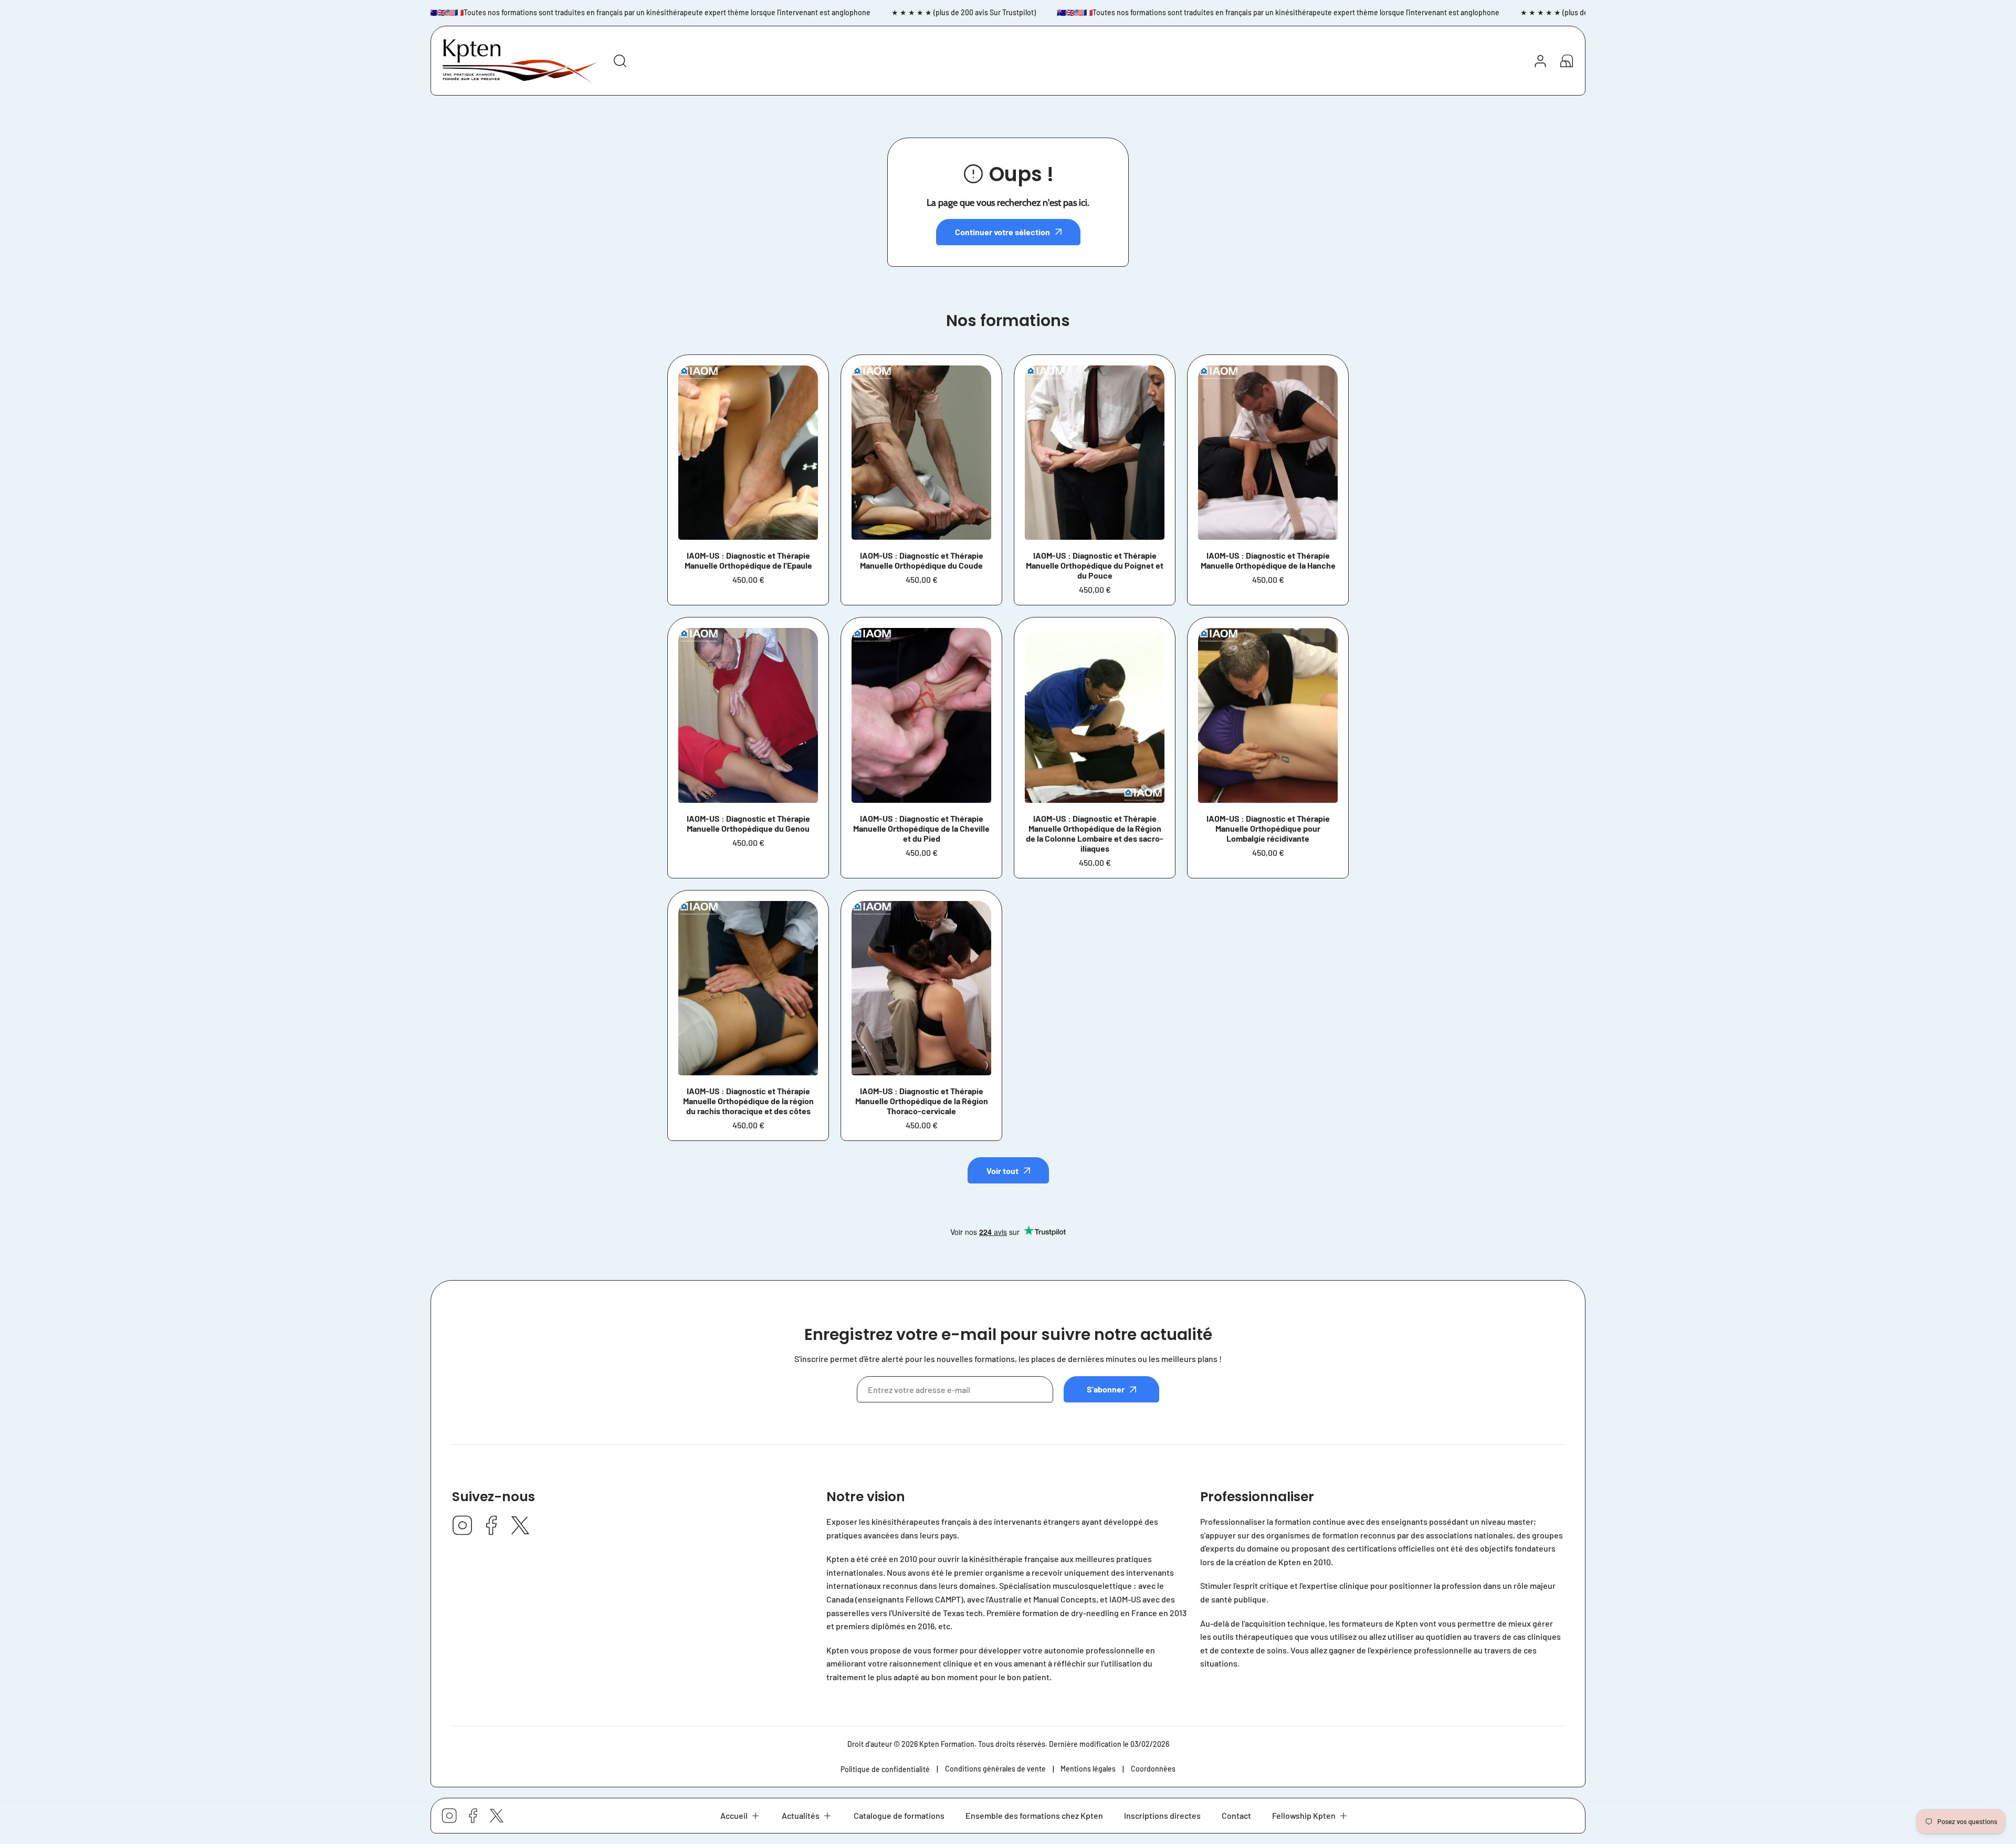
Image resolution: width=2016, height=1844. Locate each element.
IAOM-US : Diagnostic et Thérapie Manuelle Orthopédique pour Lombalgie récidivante (1268, 828)
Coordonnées (1153, 1769)
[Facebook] (491, 1526)
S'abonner (1106, 1389)
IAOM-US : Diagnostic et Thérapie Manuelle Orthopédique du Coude (922, 560)
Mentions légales (1088, 1769)
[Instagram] (463, 1526)
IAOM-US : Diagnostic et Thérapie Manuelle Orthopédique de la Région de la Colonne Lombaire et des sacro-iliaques (1095, 833)
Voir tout (1002, 1171)
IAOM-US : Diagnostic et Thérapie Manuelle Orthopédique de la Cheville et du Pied (921, 828)
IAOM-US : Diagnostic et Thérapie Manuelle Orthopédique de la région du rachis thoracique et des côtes (748, 1101)
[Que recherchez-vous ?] (620, 61)
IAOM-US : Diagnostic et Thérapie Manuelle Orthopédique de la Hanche (1268, 560)
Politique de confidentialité (885, 1769)
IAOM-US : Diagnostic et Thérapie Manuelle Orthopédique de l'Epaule (748, 560)
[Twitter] (520, 1526)
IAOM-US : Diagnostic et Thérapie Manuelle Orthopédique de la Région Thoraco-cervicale (922, 1101)
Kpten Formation (947, 1744)
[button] (741, 1816)
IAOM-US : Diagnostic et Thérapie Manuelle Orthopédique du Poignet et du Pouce (1095, 565)
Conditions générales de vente (995, 1769)
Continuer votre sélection (1002, 232)
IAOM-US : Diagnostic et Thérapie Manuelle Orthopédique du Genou (748, 823)
